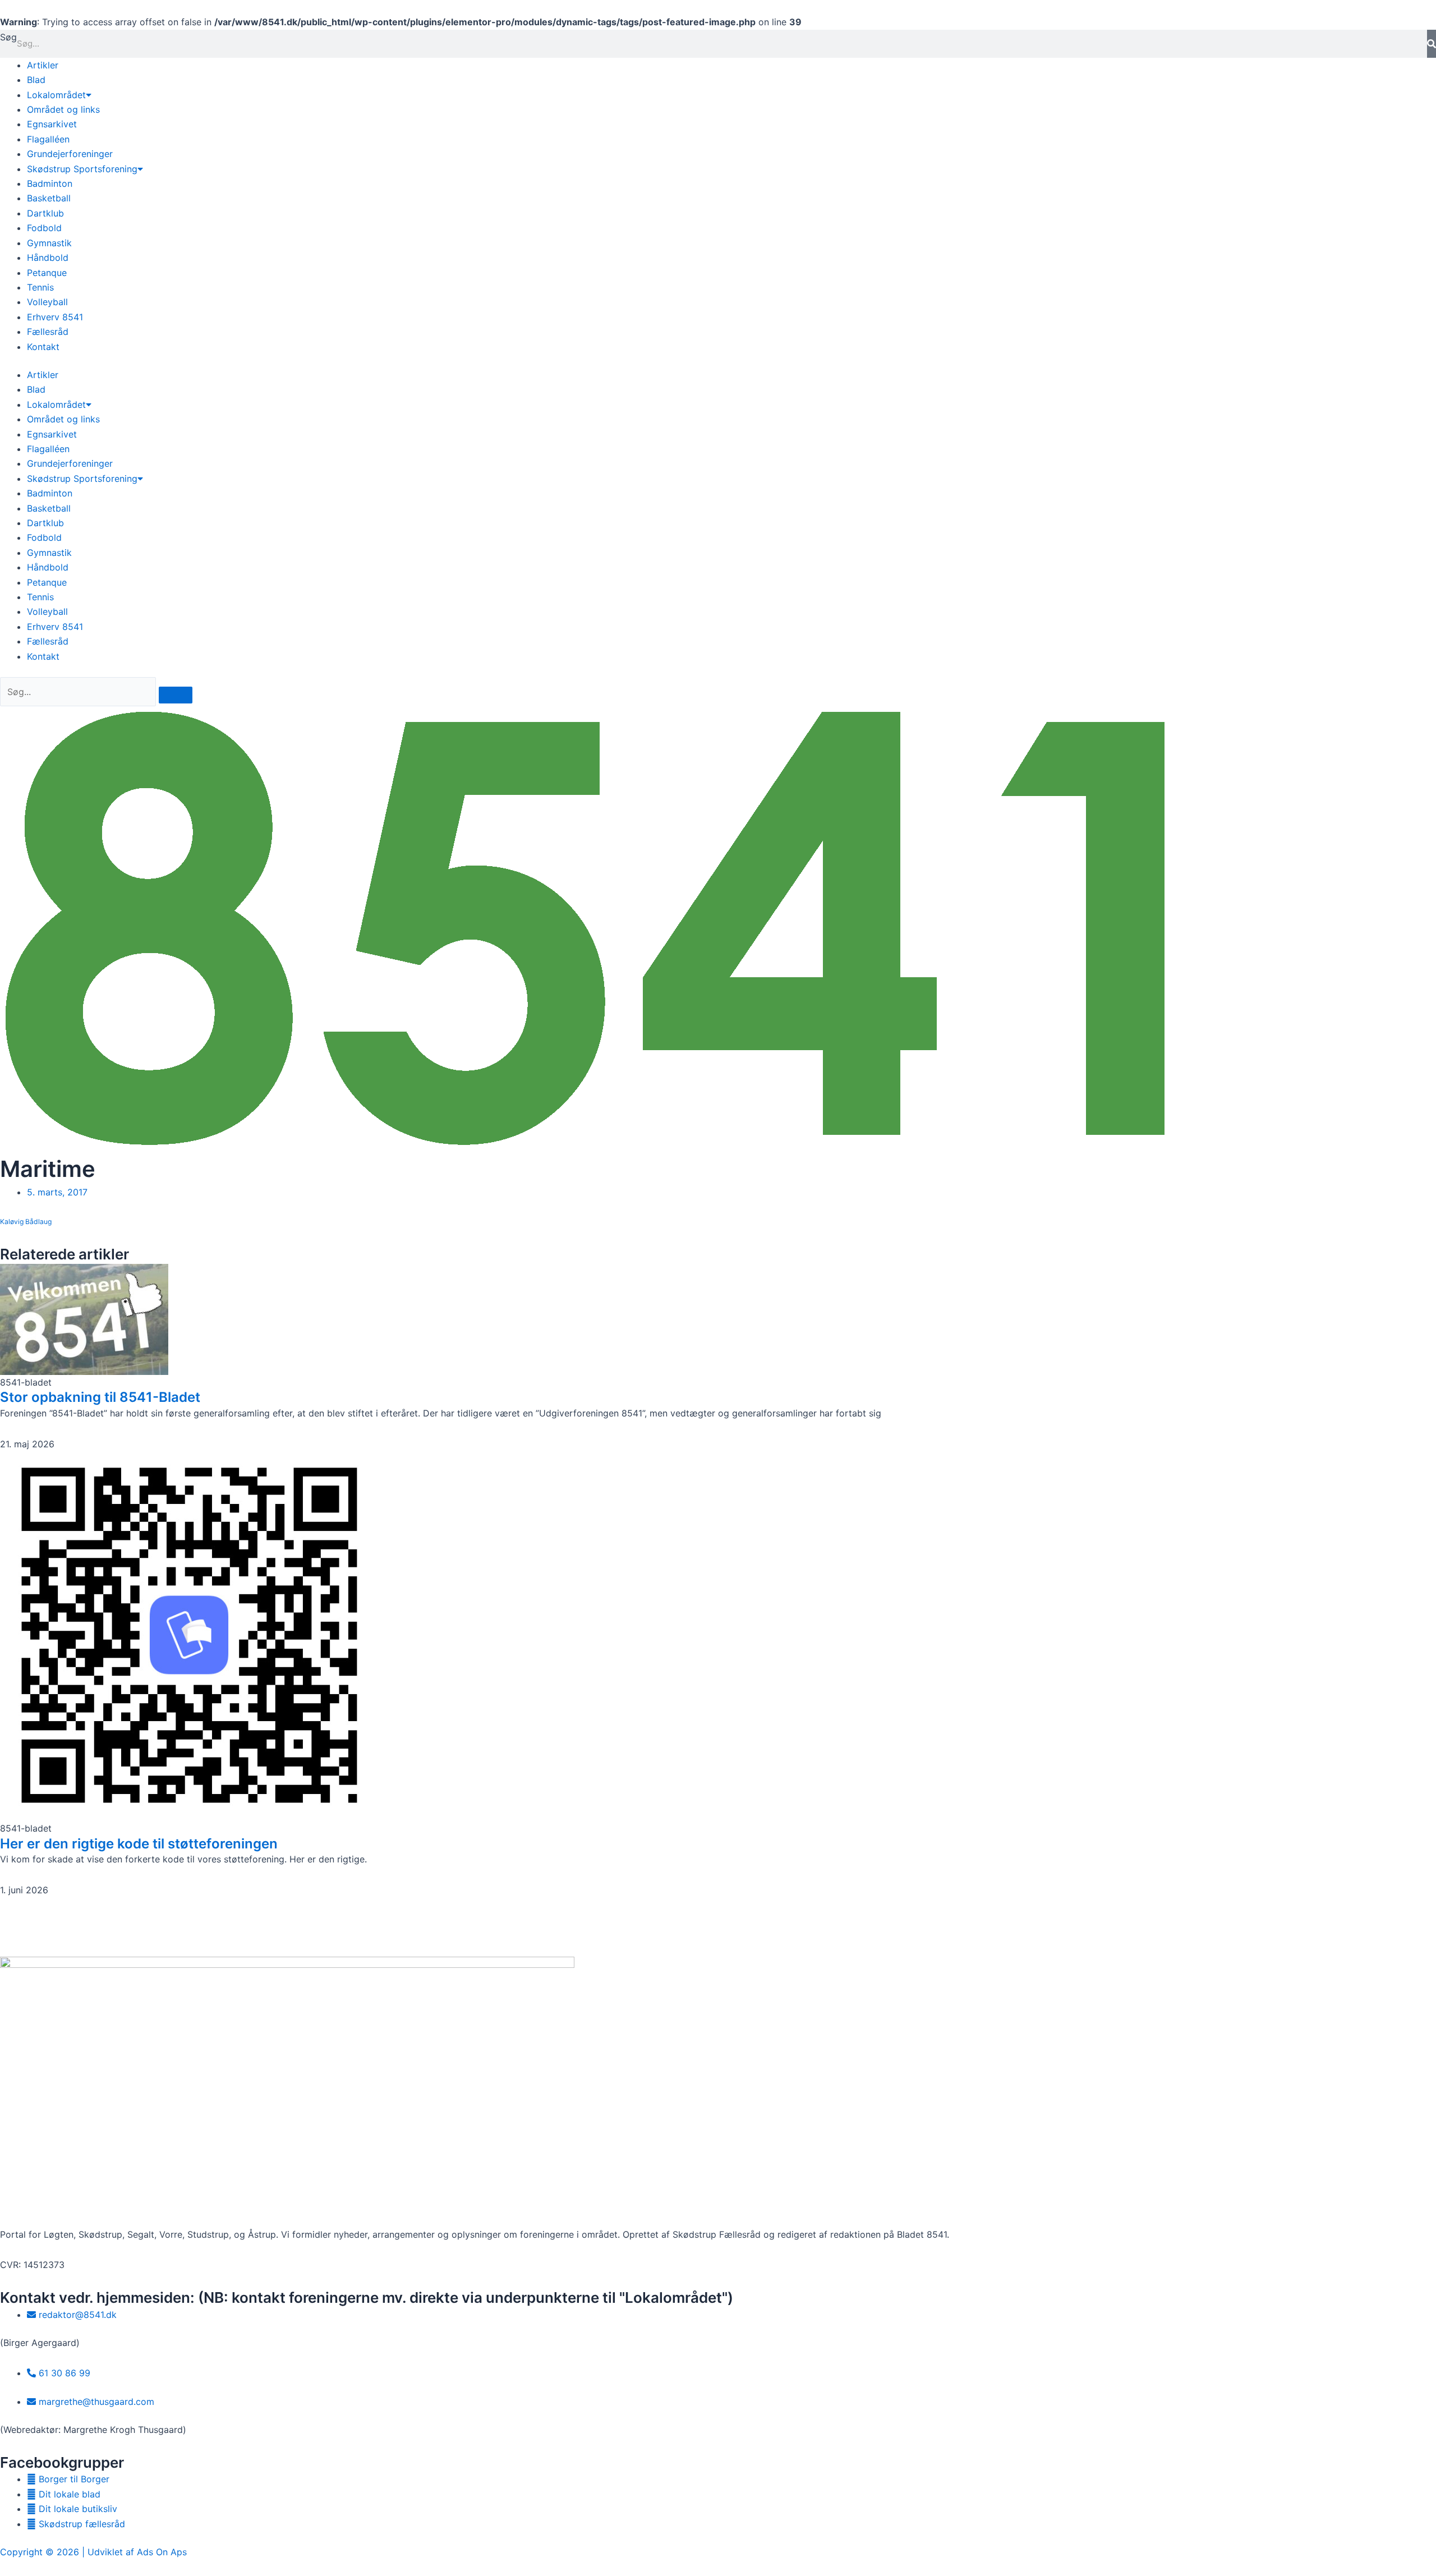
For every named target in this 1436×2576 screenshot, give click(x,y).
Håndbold (48, 257)
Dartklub (45, 213)
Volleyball (47, 302)
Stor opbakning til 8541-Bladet (100, 1397)
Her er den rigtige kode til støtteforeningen (139, 1844)
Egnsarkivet (52, 124)
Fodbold (44, 228)
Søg (8, 37)
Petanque (47, 273)
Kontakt (43, 347)
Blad (36, 80)
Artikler (43, 65)
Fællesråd (48, 332)
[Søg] (1432, 44)
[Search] (176, 695)
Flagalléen (48, 139)
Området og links (63, 109)
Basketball (49, 198)
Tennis (40, 287)
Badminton (50, 183)
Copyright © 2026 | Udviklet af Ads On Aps (93, 2552)
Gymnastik (49, 243)
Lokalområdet (56, 95)
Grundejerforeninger (70, 154)
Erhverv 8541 (55, 317)
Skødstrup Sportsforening (82, 169)
